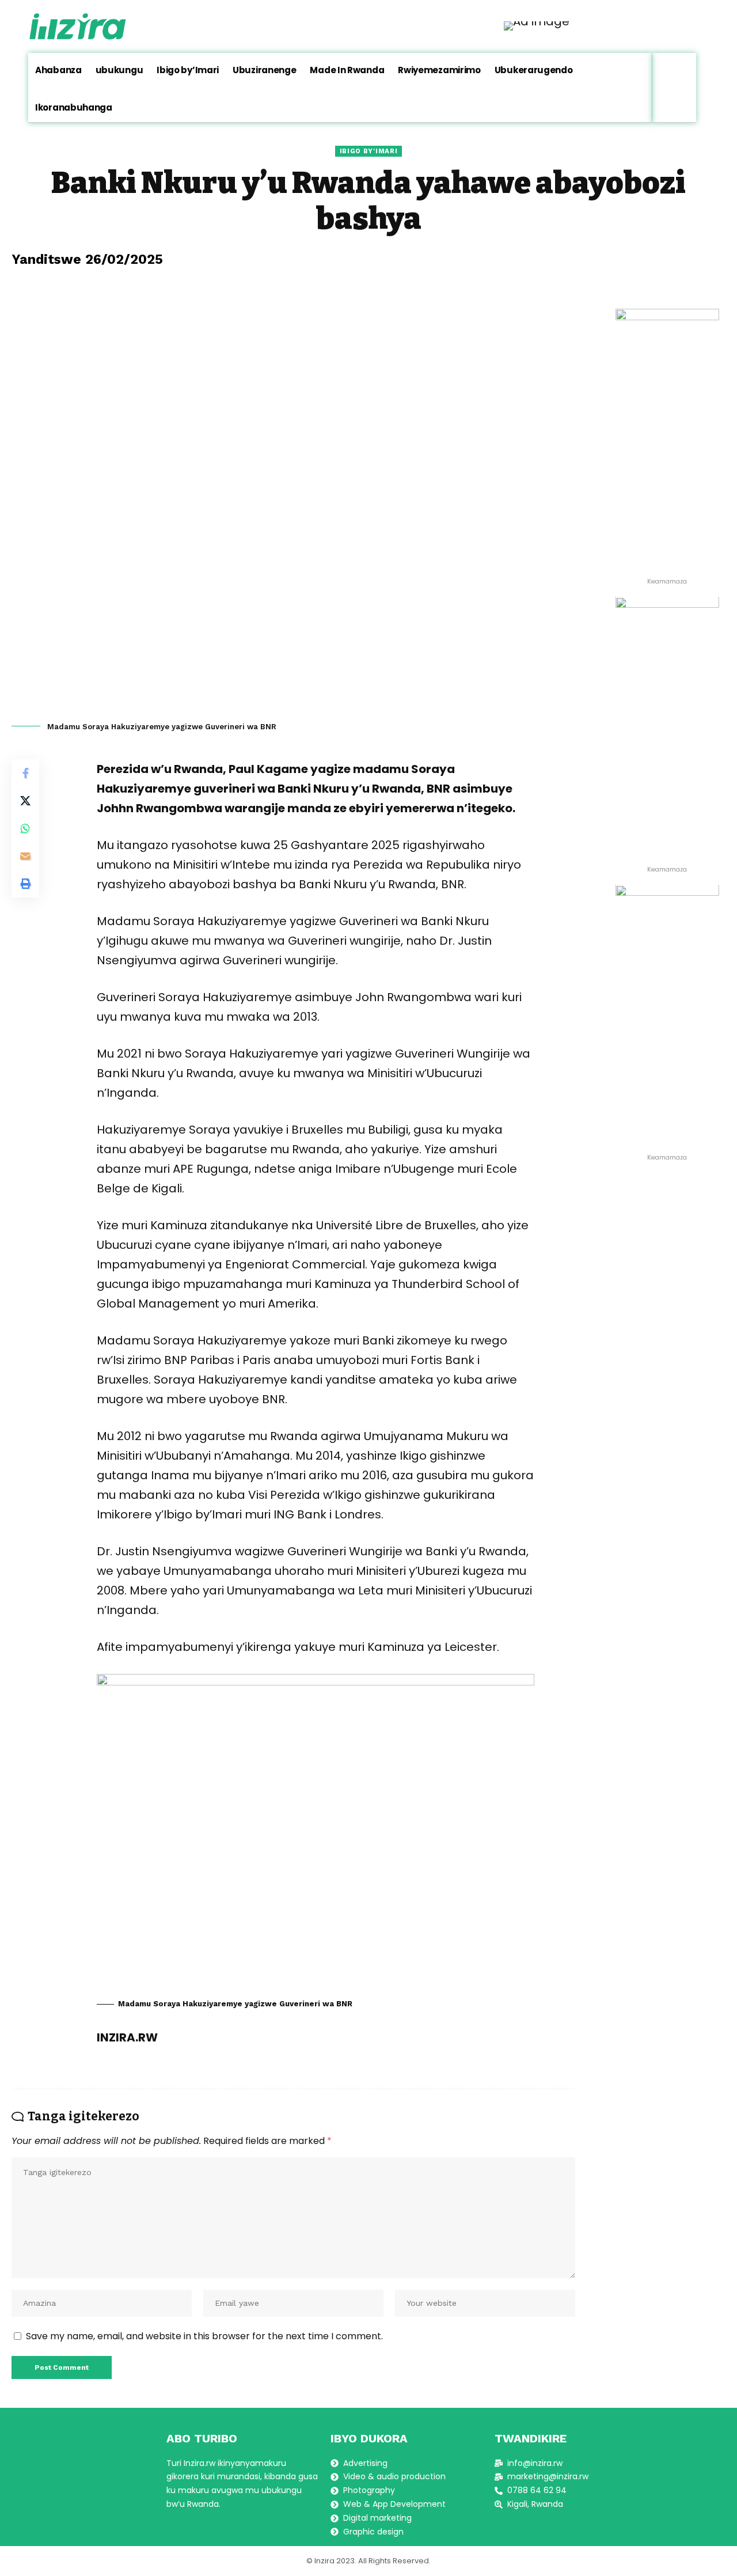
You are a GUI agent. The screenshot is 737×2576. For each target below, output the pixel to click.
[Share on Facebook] (25, 773)
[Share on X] (25, 801)
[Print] (25, 884)
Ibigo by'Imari (369, 151)
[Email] (25, 856)
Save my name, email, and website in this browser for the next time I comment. (204, 2336)
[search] (674, 65)
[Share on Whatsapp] (25, 828)
